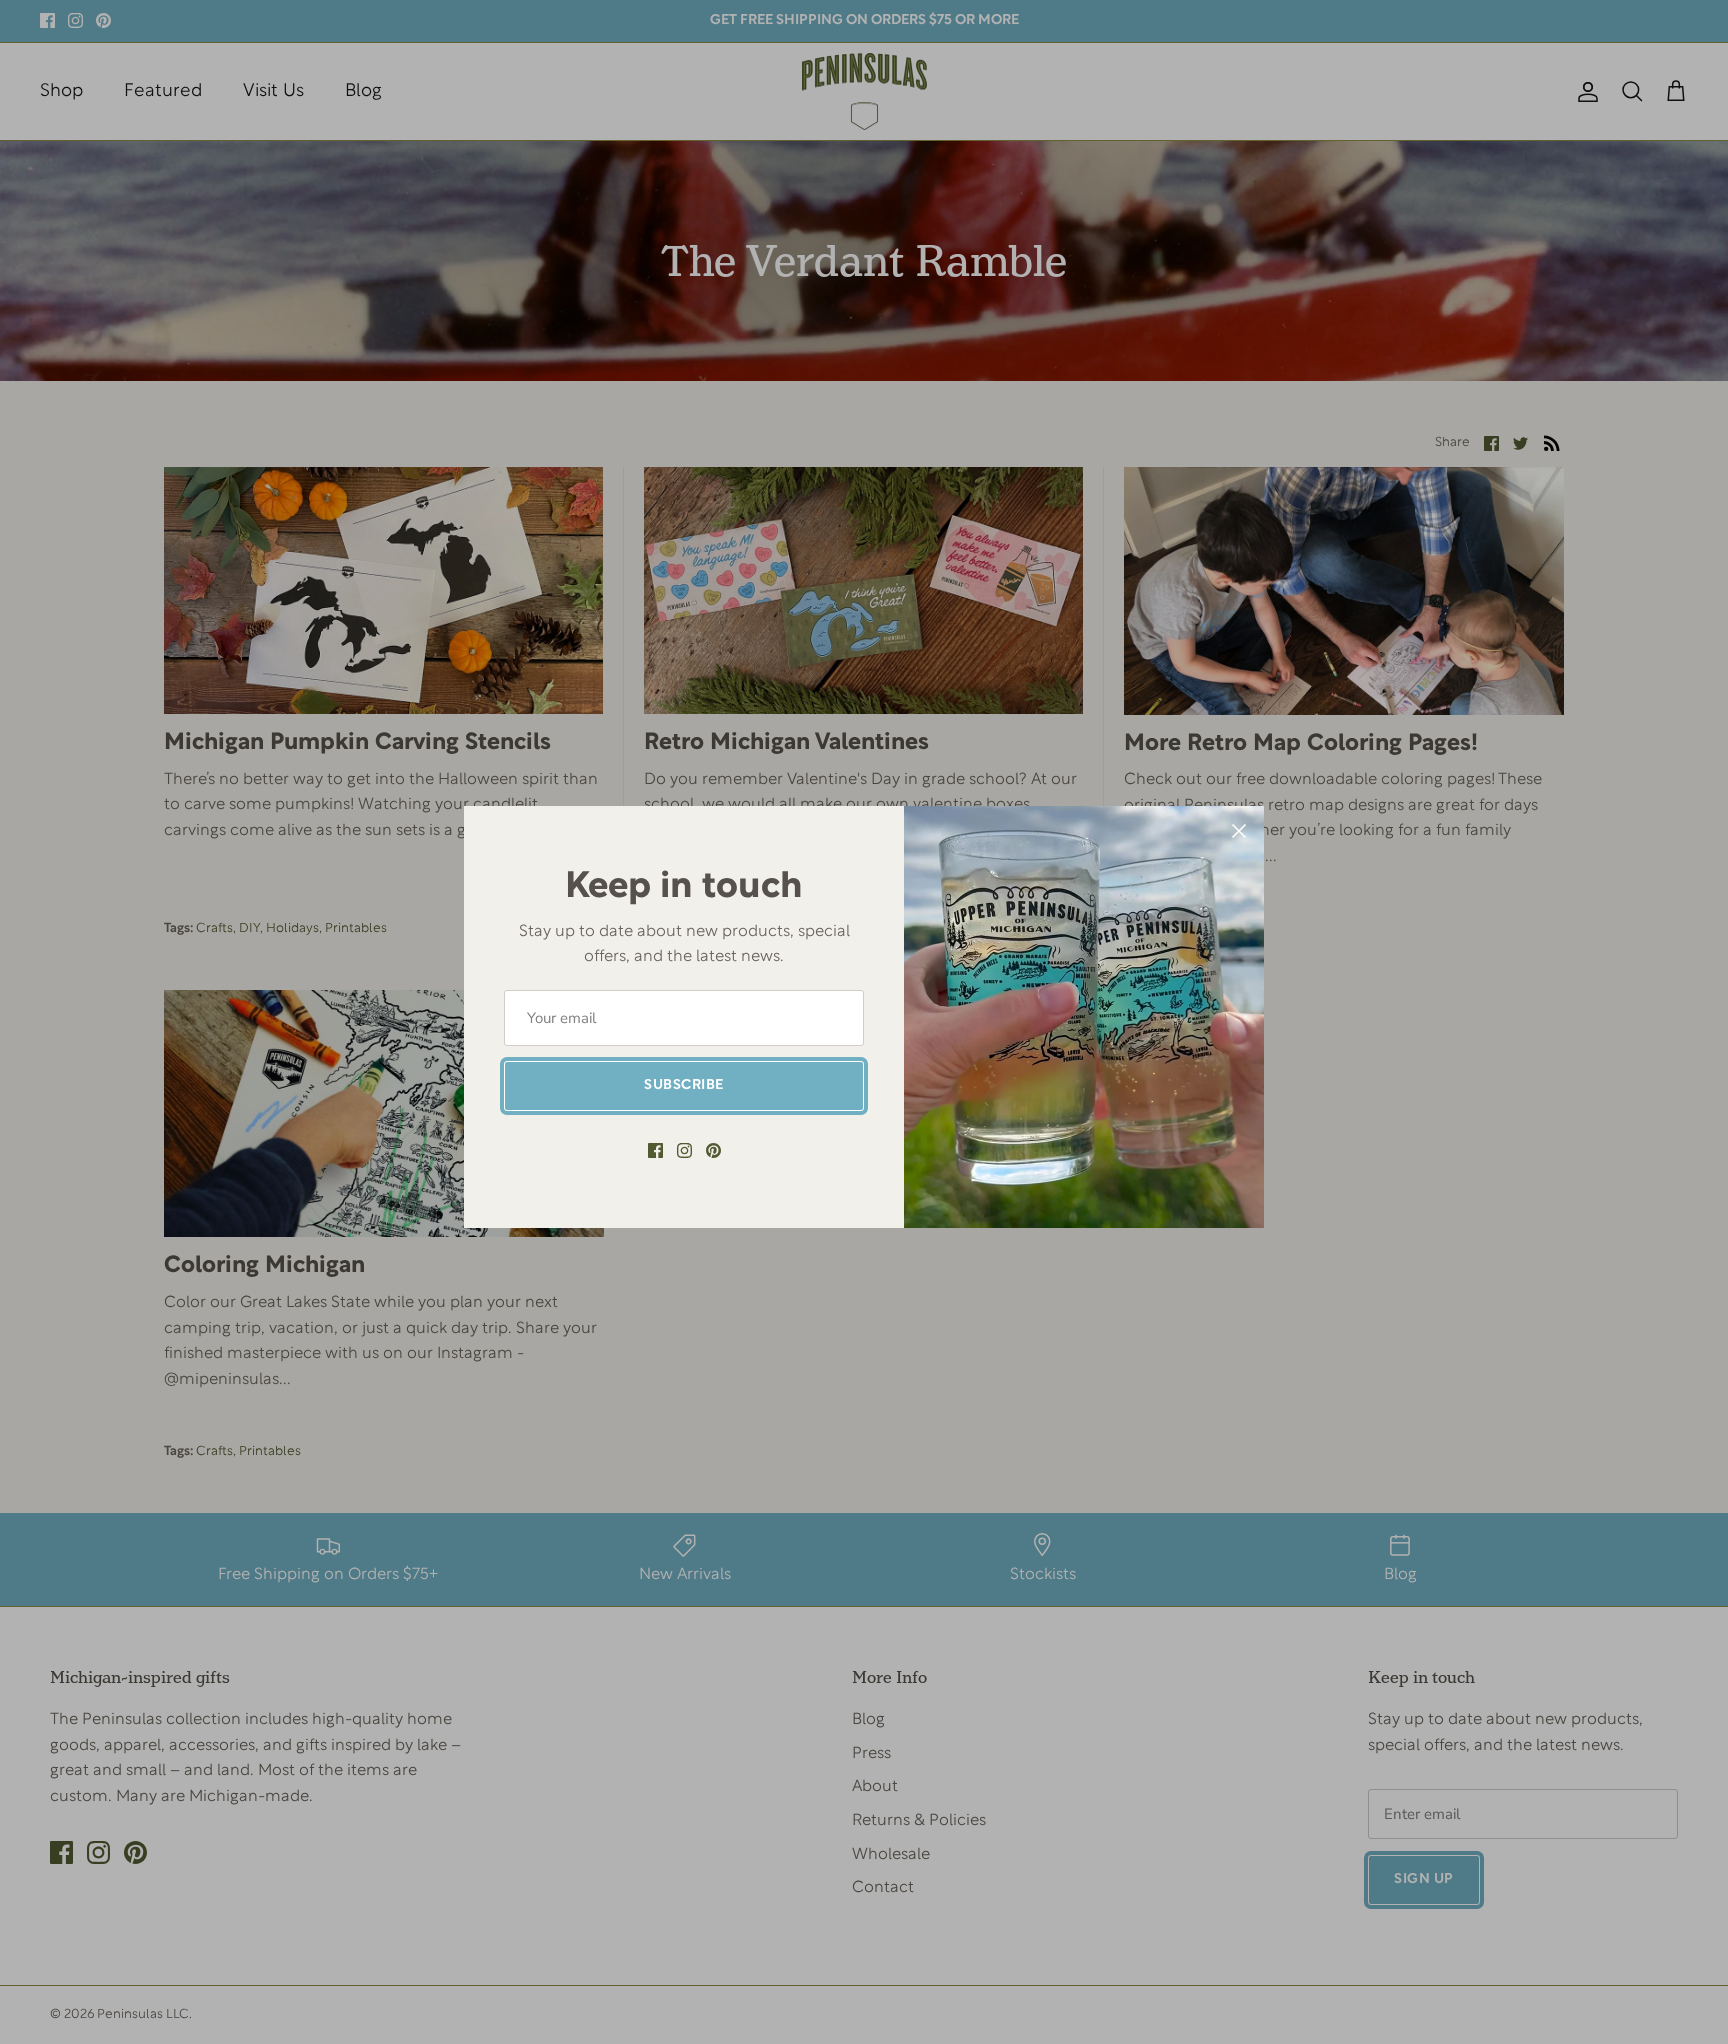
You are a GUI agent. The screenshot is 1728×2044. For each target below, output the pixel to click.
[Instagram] (684, 1150)
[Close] (1239, 831)
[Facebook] (655, 1150)
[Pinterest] (713, 1150)
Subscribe (684, 1085)
